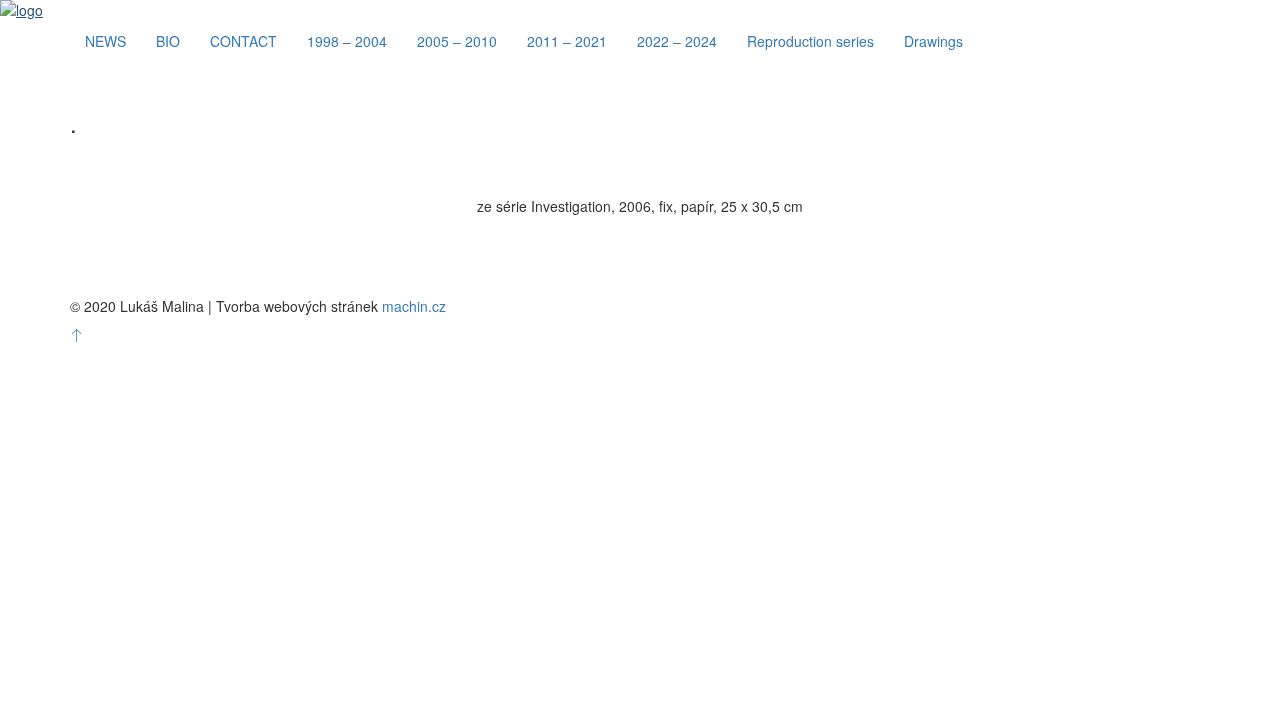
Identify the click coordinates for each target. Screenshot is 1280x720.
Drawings (933, 41)
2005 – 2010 (457, 41)
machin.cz (414, 306)
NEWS (105, 41)
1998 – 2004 (347, 41)
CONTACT (243, 41)
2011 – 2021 (567, 41)
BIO (168, 41)
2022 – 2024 (677, 41)
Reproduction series (810, 41)
